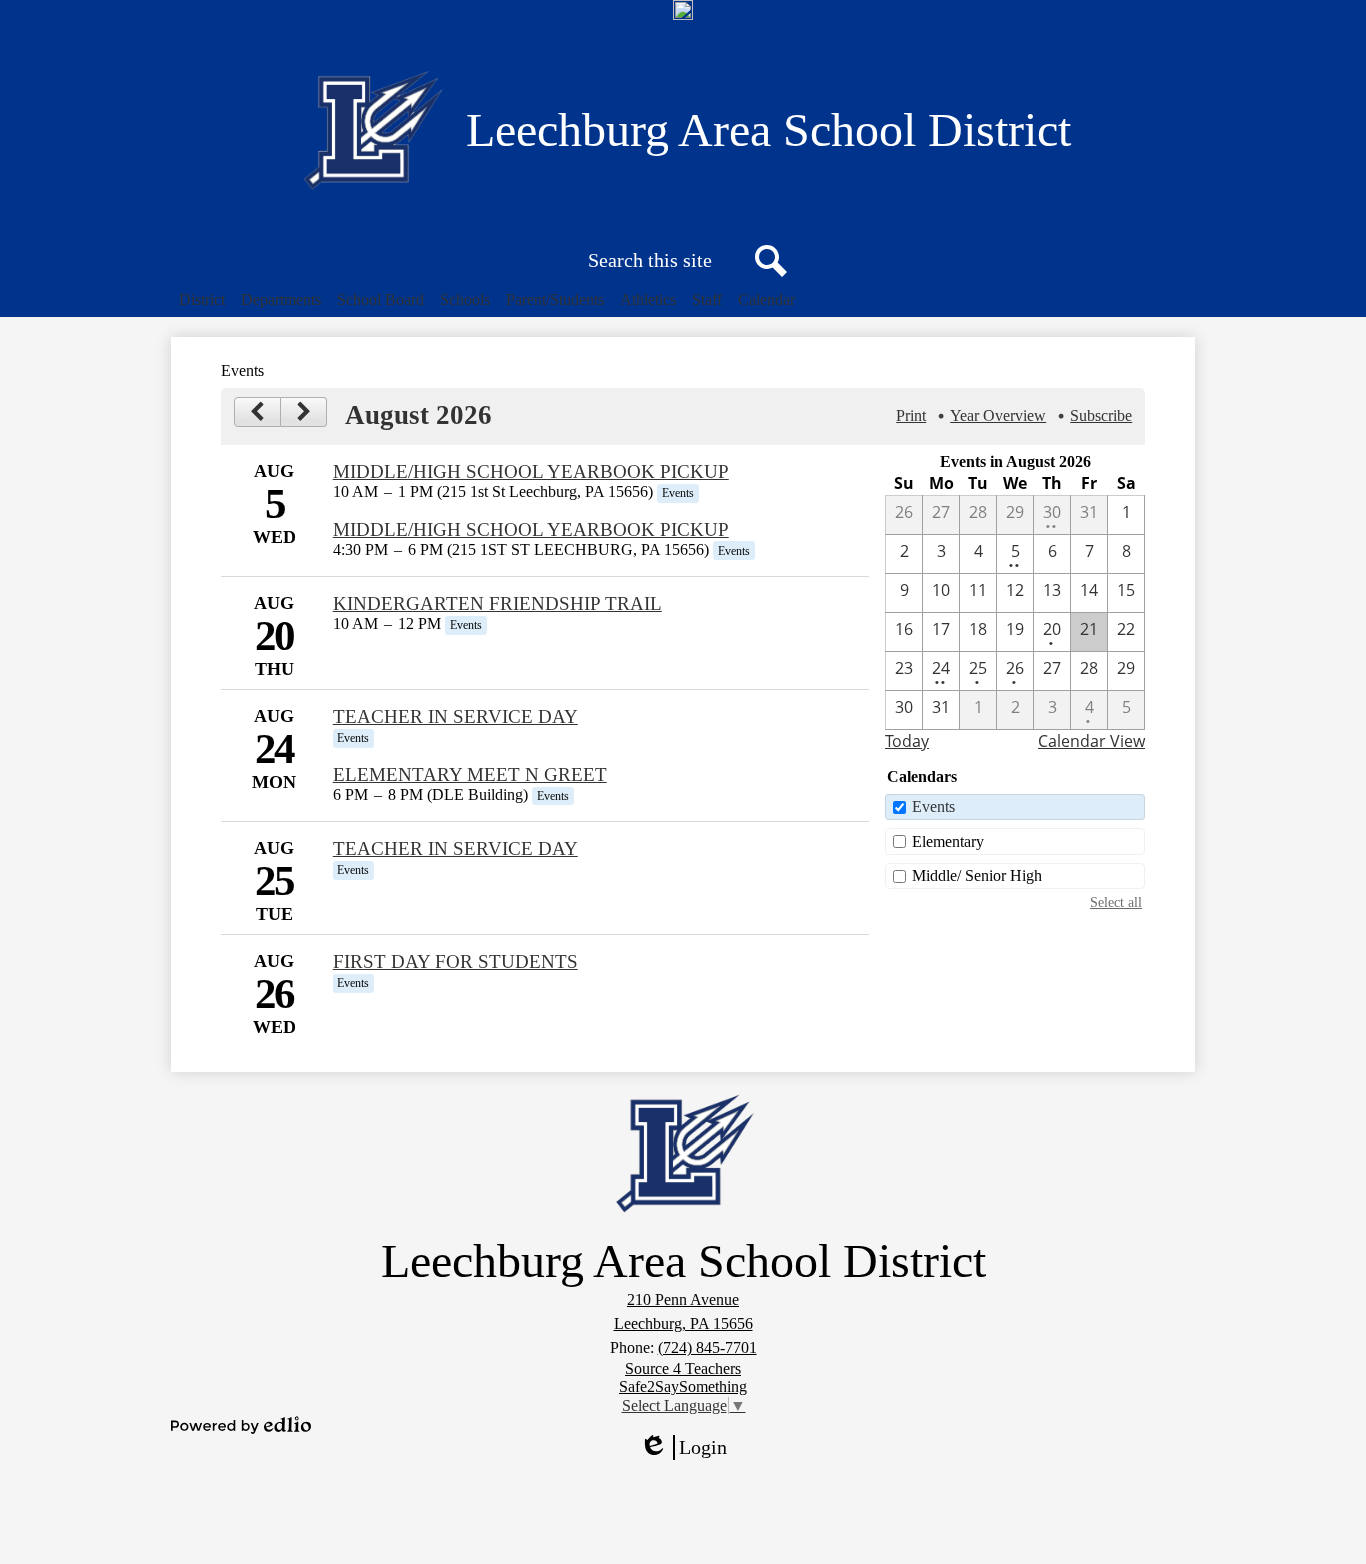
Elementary (948, 841)
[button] (202, 300)
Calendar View (1091, 741)
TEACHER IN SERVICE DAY (455, 716)
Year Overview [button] (998, 415)
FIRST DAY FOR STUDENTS (455, 961)
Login (690, 1448)
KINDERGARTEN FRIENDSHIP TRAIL (497, 603)
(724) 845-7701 (707, 1347)
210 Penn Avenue (683, 1299)
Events (933, 806)
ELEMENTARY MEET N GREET (470, 774)
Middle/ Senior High (977, 875)
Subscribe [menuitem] (1101, 415)
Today (907, 741)
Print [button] (911, 415)
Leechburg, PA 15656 (683, 1323)
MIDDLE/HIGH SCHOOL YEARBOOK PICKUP (531, 471)
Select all (1116, 902)
